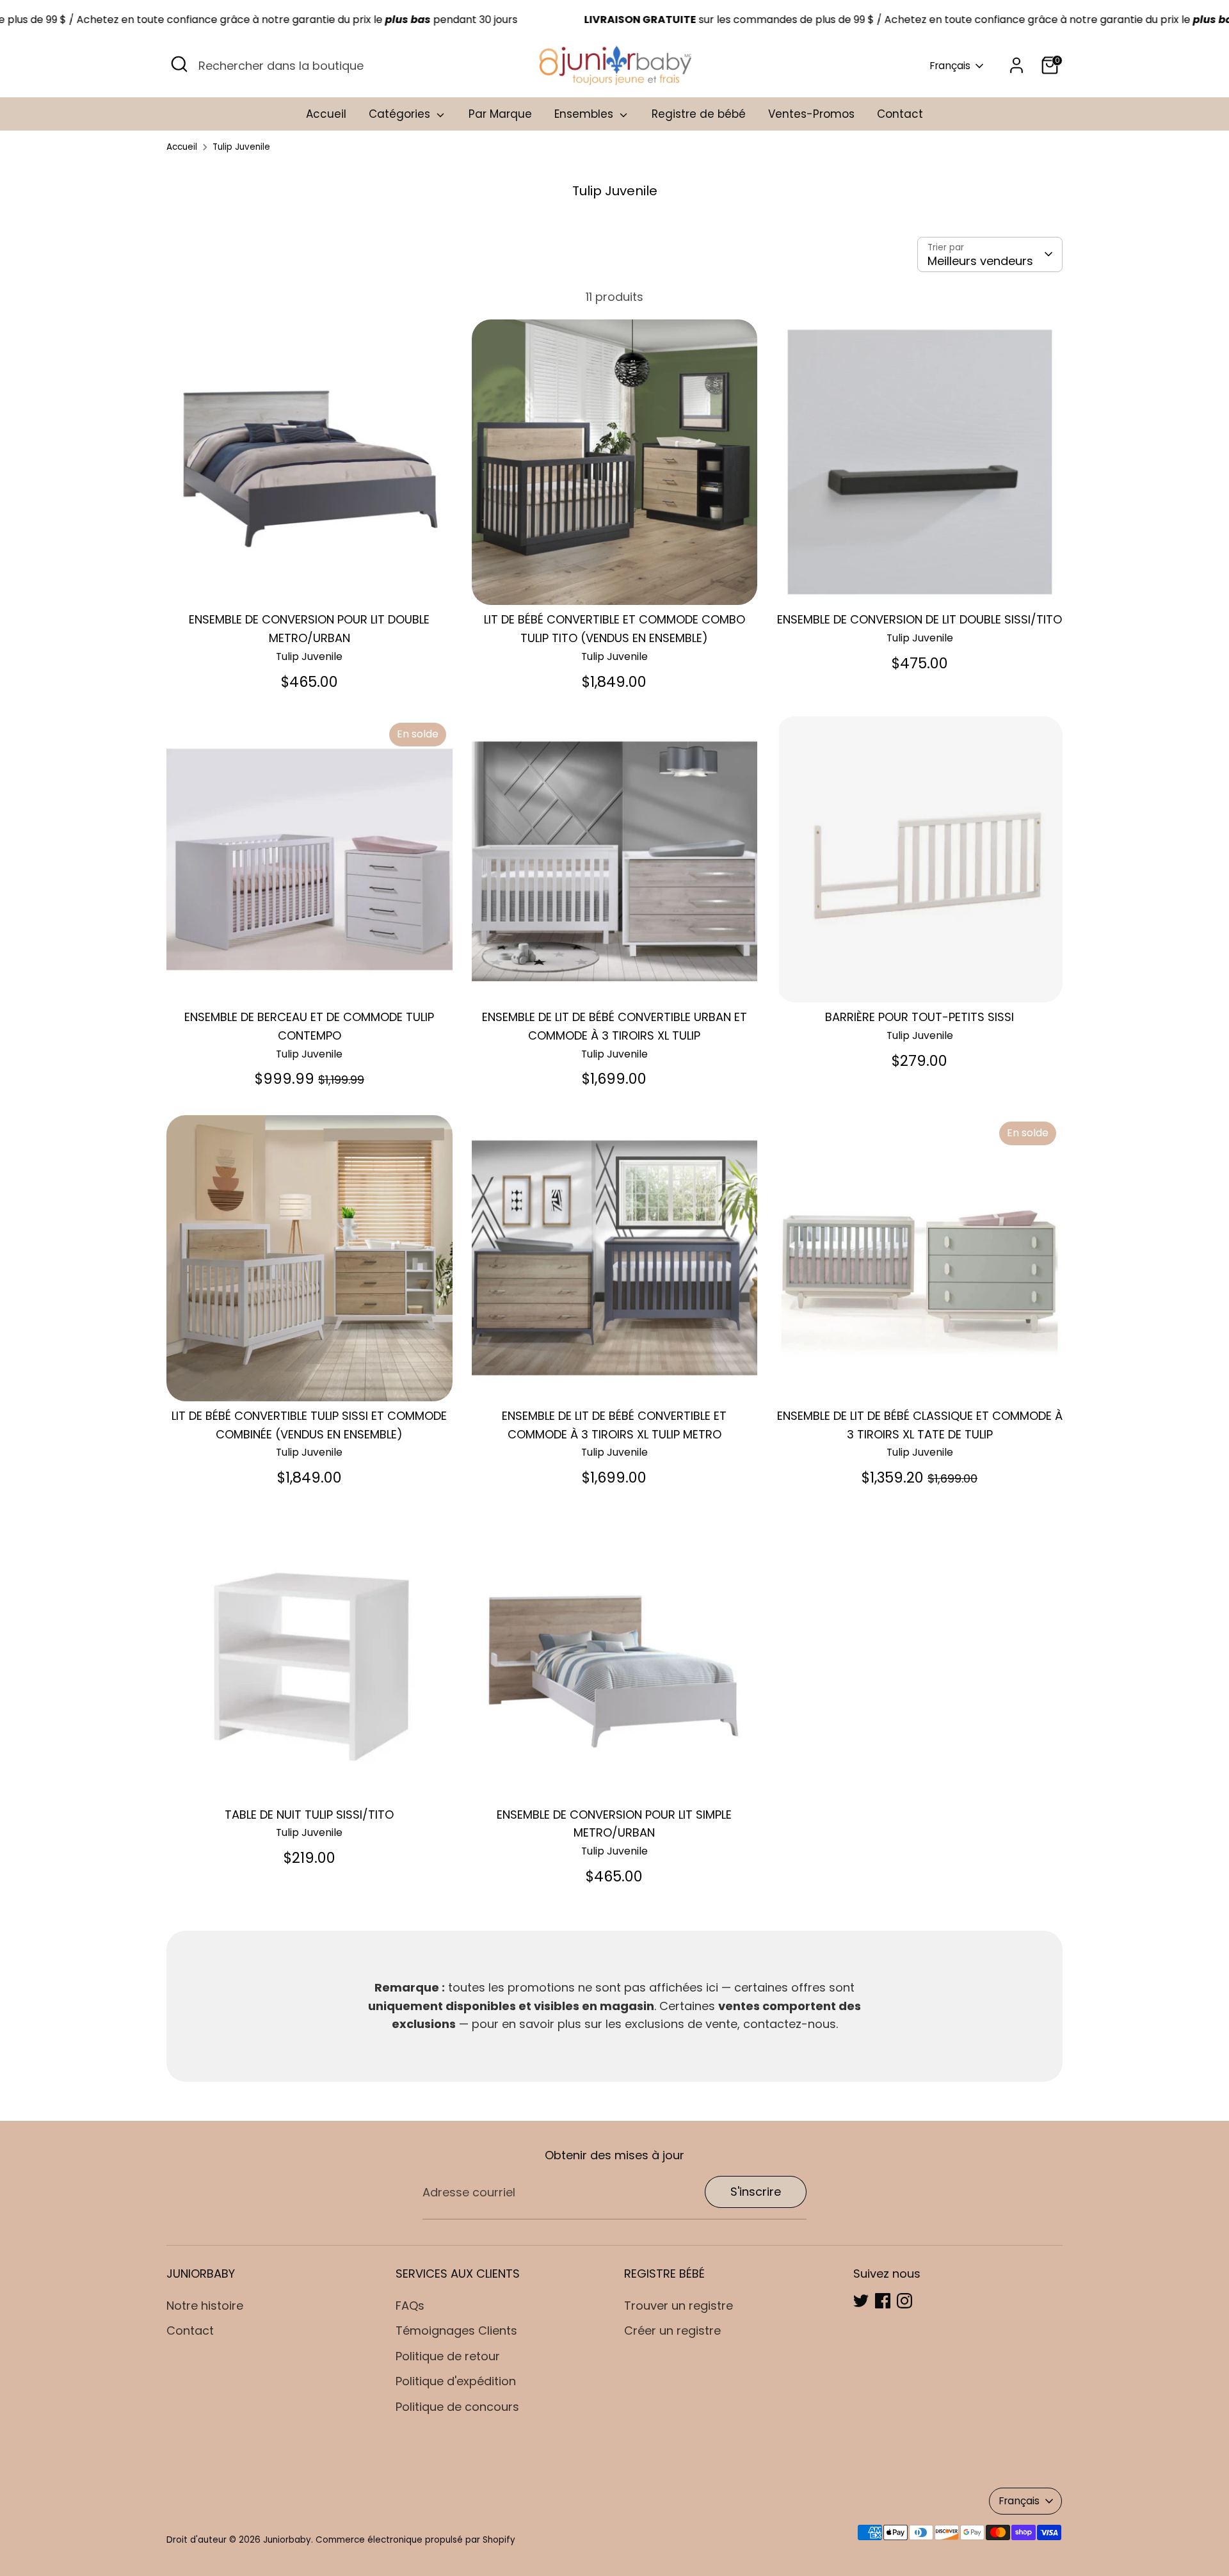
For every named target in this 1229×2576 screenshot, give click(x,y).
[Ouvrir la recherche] (179, 64)
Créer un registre (672, 2330)
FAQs (410, 2306)
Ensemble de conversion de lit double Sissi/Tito (920, 619)
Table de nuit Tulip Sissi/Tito (309, 1815)
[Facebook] (883, 2301)
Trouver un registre (679, 2306)
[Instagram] (904, 2301)
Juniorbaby (287, 2540)
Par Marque (500, 114)
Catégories (401, 114)
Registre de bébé (699, 114)
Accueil (326, 114)
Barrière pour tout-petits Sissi (920, 1017)
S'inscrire (756, 2192)
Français (950, 66)
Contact (900, 114)
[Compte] (1016, 65)
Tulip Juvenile (241, 147)
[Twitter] (861, 2301)
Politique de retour (448, 2356)
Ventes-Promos (811, 114)
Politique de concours (457, 2407)
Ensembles (585, 114)
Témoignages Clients (456, 2330)
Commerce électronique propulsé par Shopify (415, 2540)
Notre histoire (205, 2306)
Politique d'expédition (456, 2381)
